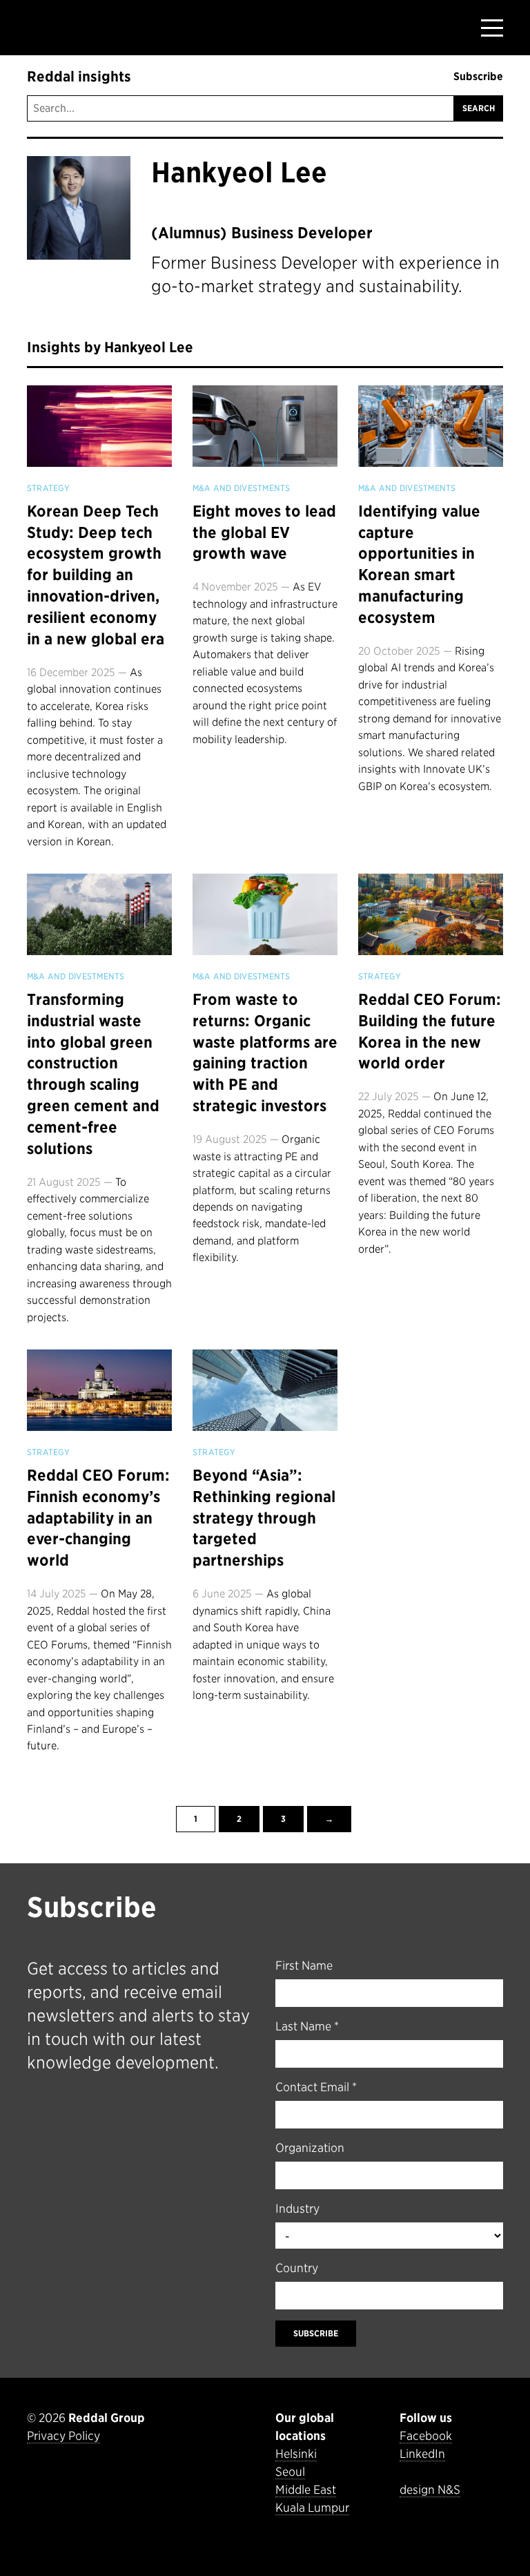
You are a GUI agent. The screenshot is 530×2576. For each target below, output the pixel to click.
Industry (297, 2209)
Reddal (69, 27)
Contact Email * (316, 2087)
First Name (304, 1965)
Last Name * (307, 2026)
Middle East (306, 2490)
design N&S (430, 2490)
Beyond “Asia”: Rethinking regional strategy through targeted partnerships (264, 1518)
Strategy (48, 488)
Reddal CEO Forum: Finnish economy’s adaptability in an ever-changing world (98, 1518)
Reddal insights (79, 77)
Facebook (426, 2436)
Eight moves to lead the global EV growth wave (264, 532)
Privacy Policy (63, 2436)
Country (297, 2268)
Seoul (290, 2472)
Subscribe (478, 76)
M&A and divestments (242, 488)
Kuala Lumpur (312, 2508)
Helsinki (296, 2454)
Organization (310, 2148)
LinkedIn (422, 2454)
